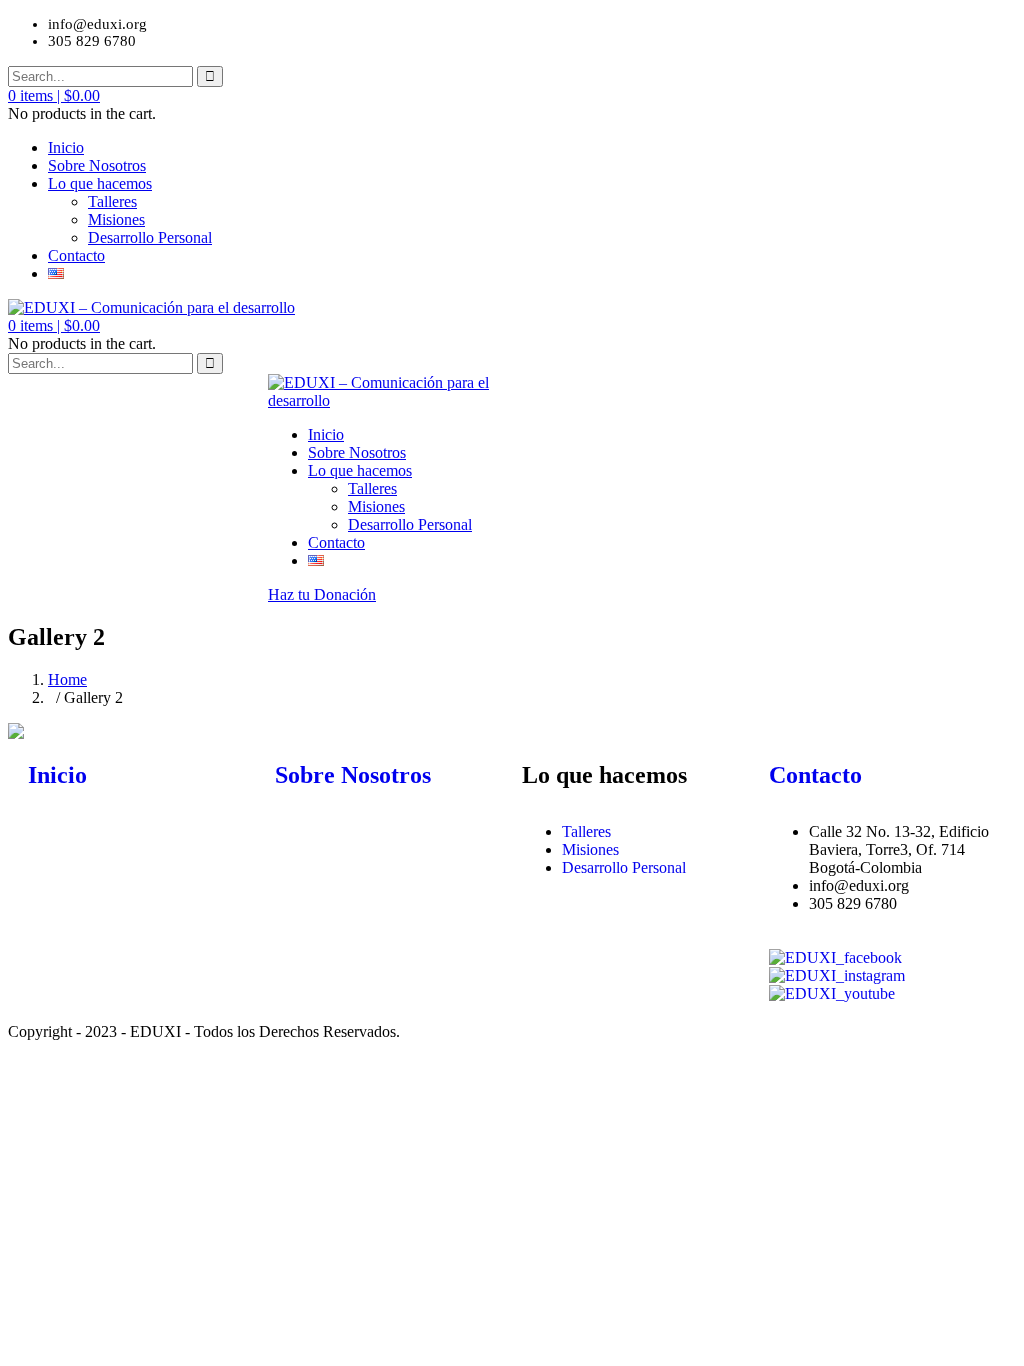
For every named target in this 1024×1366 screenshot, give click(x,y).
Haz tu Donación (322, 594)
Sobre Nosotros (97, 165)
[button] (54, 95)
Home (67, 679)
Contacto (76, 255)
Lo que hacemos (100, 183)
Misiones (116, 219)
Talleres (112, 201)
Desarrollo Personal (150, 237)
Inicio (66, 147)
